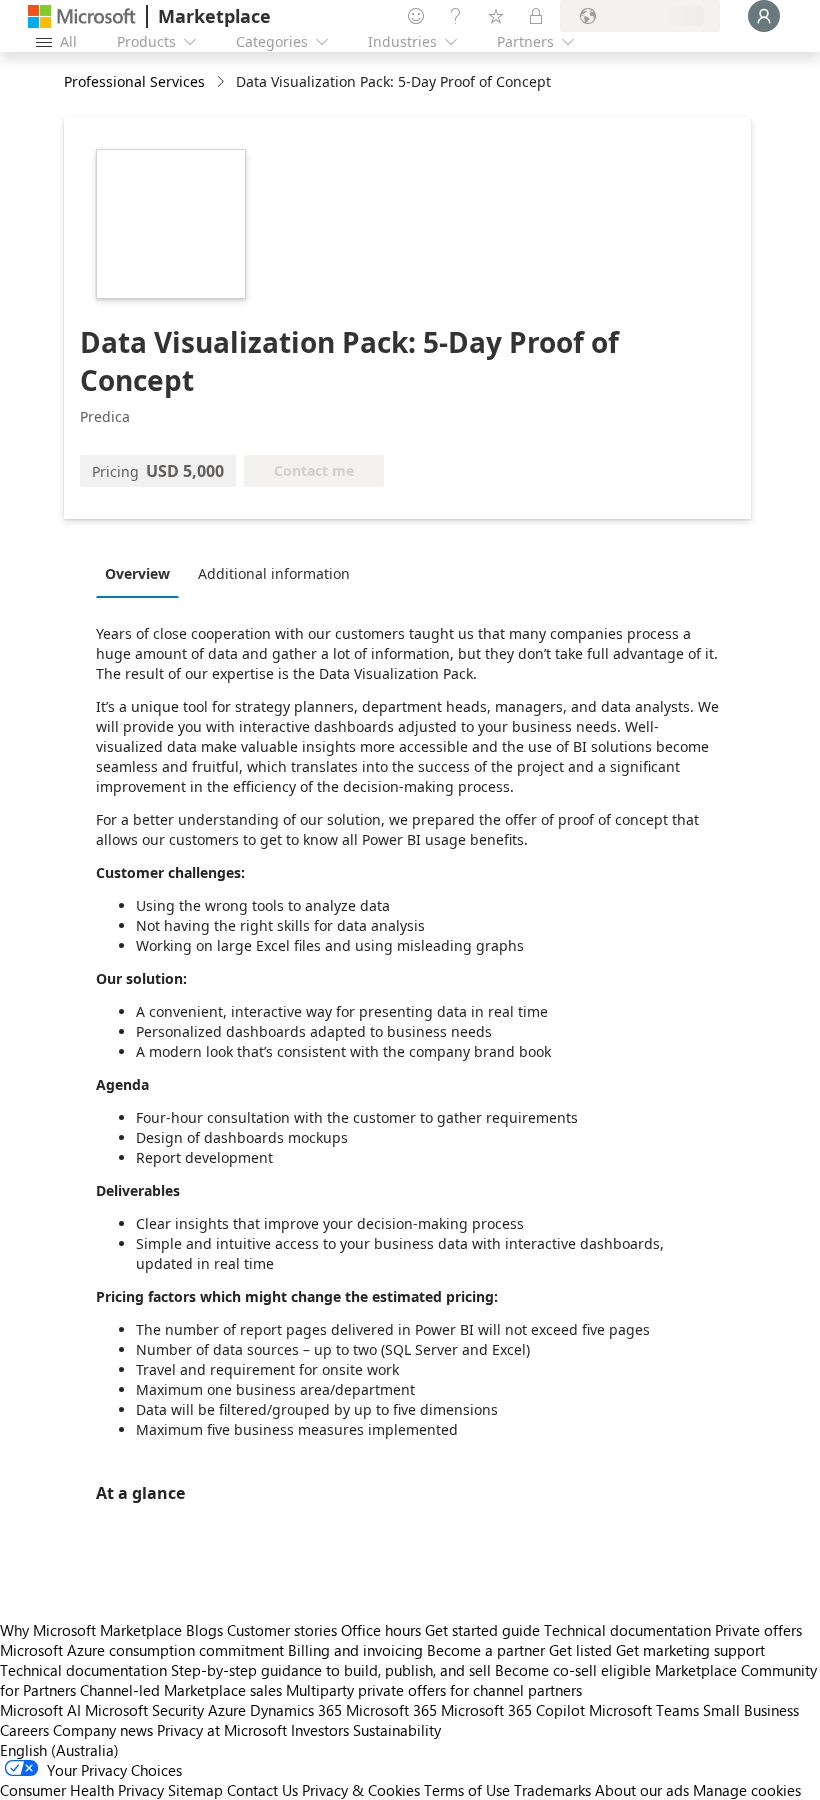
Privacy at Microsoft (222, 1730)
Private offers (758, 1630)
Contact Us (262, 1790)
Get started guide (482, 1630)
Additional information (274, 573)
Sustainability (397, 1730)
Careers (24, 1730)
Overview (137, 573)
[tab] (142, 573)
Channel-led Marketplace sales (181, 1690)
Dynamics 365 (296, 1710)
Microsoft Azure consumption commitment (144, 1650)
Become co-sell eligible (573, 1670)
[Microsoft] (82, 16)
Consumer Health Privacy (82, 1790)
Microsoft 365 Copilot (513, 1710)
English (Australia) (59, 1750)
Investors (320, 1730)
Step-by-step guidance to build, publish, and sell (331, 1670)
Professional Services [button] (134, 81)
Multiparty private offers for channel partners (434, 1690)
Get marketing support (690, 1650)
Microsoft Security (144, 1710)
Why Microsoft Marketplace (91, 1630)
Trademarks (552, 1790)
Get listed (580, 1650)
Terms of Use (467, 1790)
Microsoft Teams (644, 1710)
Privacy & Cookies (361, 1790)
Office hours (381, 1630)
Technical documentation (627, 1630)
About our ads (642, 1790)
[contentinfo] (222, 82)
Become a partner (486, 1650)
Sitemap (195, 1790)
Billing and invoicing (355, 1650)
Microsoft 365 (391, 1710)
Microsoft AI (40, 1710)
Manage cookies (747, 1790)
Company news (103, 1730)
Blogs (204, 1630)
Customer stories (282, 1630)
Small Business (751, 1710)
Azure (227, 1710)
